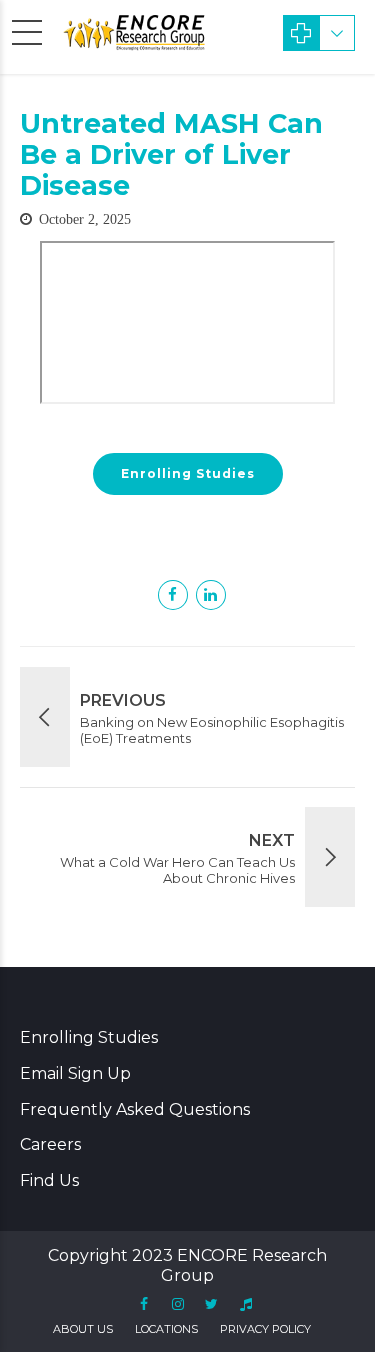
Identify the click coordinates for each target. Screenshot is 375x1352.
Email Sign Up (75, 1073)
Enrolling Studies (89, 1037)
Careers (50, 1144)
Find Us (49, 1180)
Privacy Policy (265, 1329)
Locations (166, 1329)
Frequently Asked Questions (135, 1109)
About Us (83, 1329)
